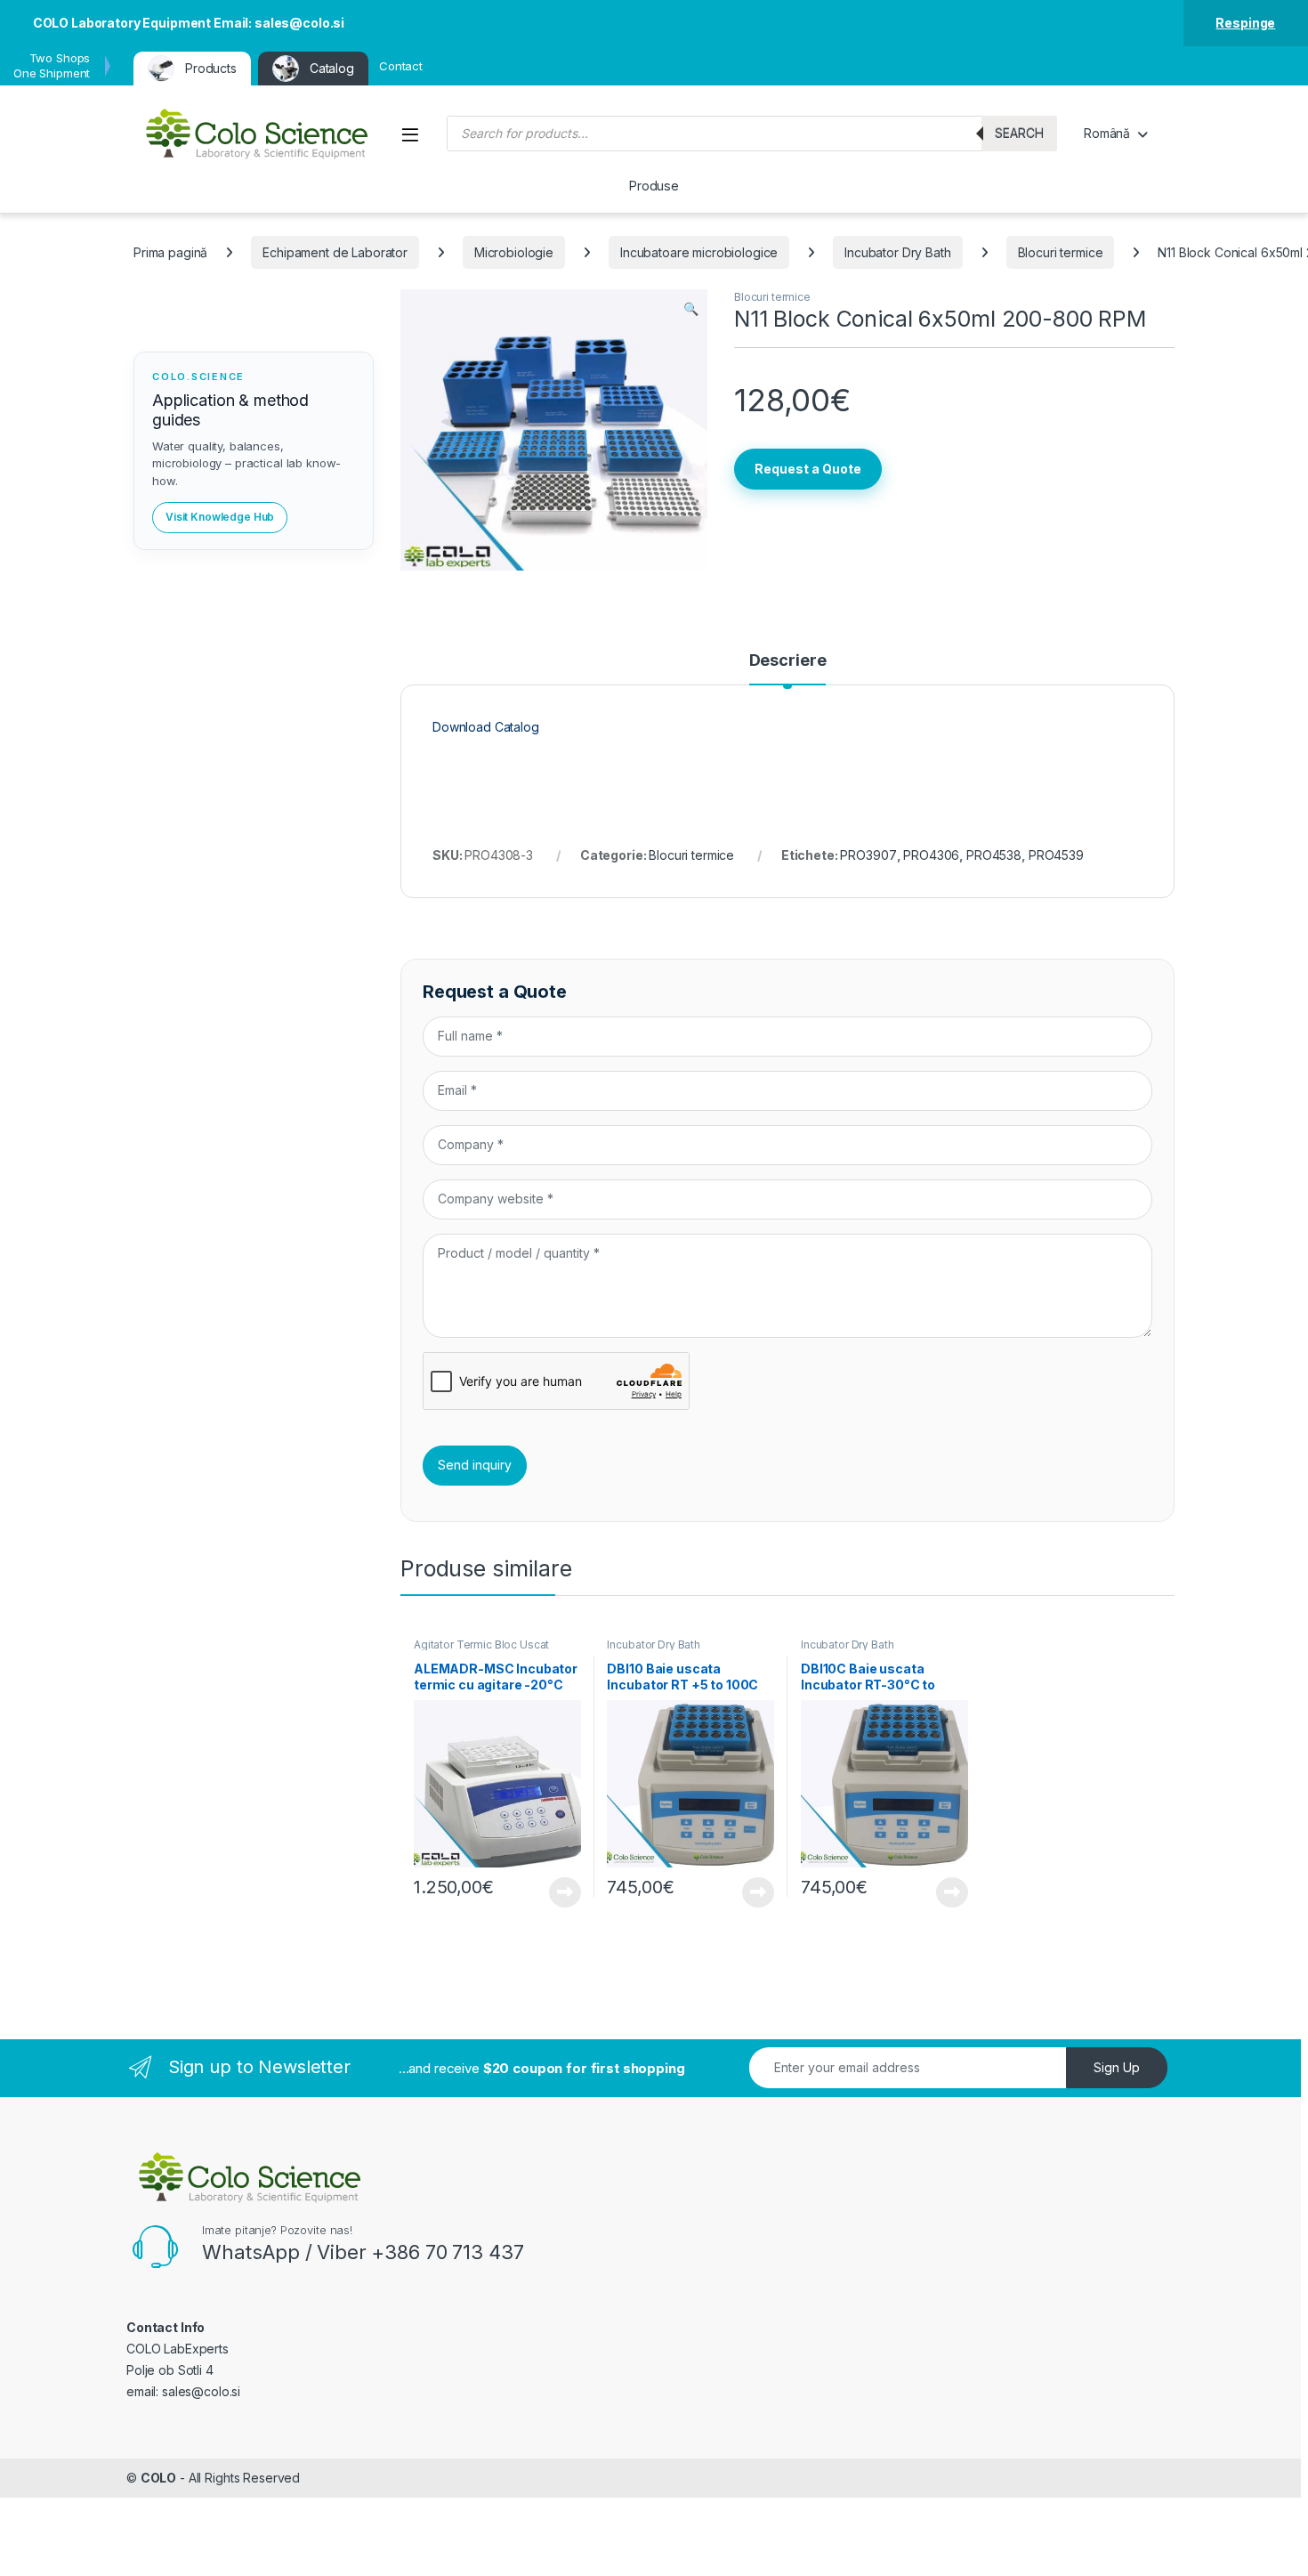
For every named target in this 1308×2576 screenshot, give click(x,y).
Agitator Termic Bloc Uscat (481, 1644)
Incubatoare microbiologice (699, 252)
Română (1107, 133)
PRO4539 (1056, 855)
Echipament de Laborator (335, 252)
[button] (691, 309)
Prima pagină (170, 252)
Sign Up (1117, 2067)
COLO (158, 2478)
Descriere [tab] (788, 661)
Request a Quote (808, 469)
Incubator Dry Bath (897, 252)
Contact (401, 66)
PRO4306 (931, 855)
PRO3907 (868, 855)
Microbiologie (514, 252)
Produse (654, 186)
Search (1019, 133)
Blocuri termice (1061, 252)
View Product (558, 1892)
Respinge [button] (1245, 23)
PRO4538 (994, 855)
